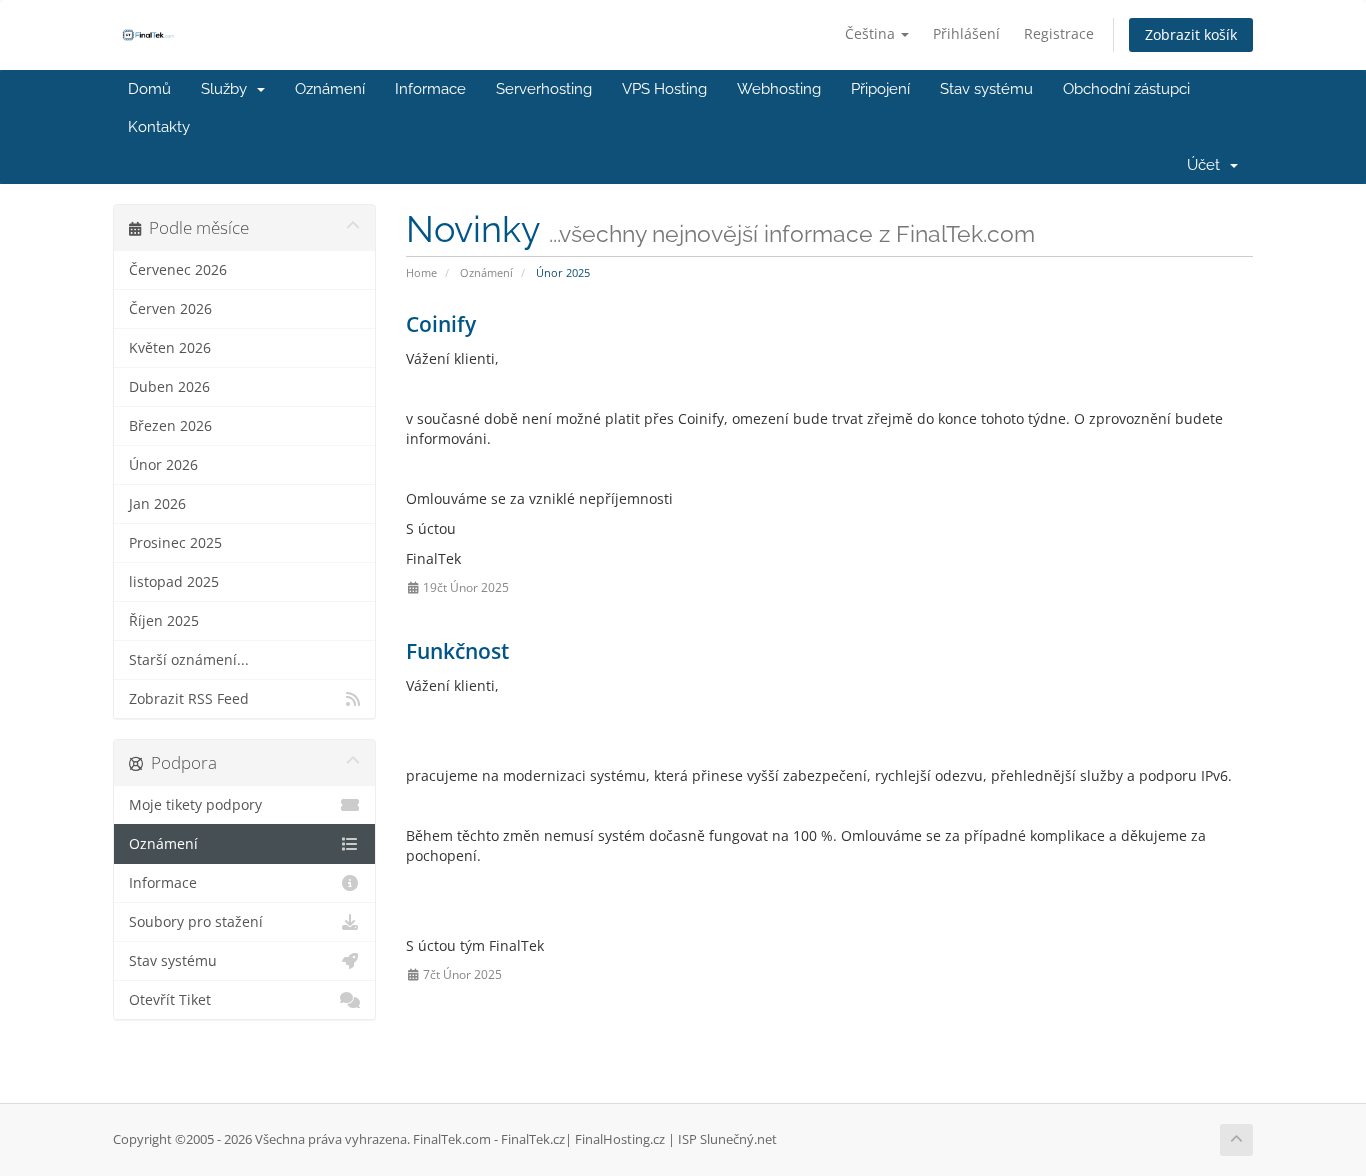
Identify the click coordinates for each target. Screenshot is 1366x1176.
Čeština (872, 33)
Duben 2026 (169, 387)
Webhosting (779, 89)
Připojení (880, 89)
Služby (228, 89)
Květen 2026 (170, 348)
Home (421, 272)
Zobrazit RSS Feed (189, 699)
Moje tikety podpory (195, 805)
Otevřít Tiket (170, 1000)
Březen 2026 (170, 426)
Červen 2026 (170, 309)
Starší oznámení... (189, 660)
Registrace (1059, 33)
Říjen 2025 (164, 621)
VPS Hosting (664, 89)
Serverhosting (544, 89)
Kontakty (159, 127)
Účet (1207, 165)
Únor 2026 (163, 465)
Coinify (441, 324)
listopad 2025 (174, 582)
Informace (430, 89)
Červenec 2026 (178, 270)
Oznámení (330, 89)
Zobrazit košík (1191, 34)
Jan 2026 (157, 504)
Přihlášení (966, 33)
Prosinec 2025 (175, 543)
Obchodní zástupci (1126, 89)
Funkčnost (457, 651)
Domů (149, 89)
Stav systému (986, 89)
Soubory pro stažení (196, 922)
